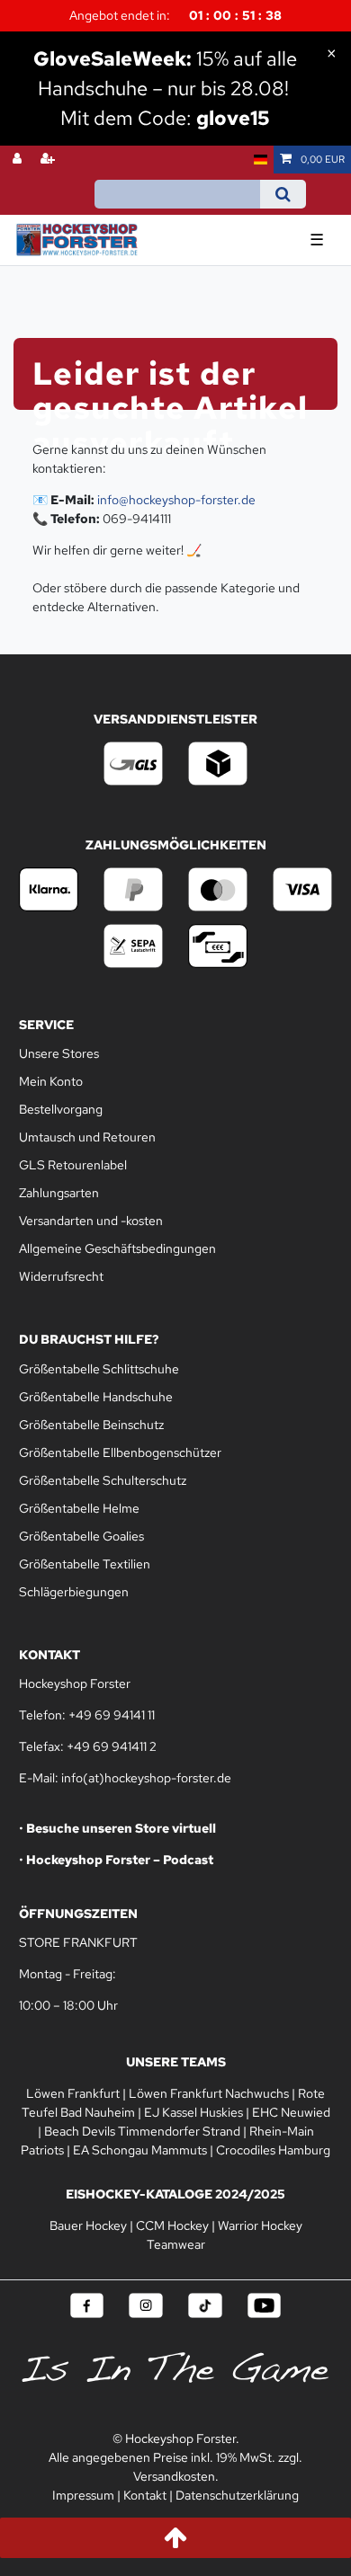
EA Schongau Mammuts (140, 2150)
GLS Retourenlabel (73, 1165)
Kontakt (145, 2495)
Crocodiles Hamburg (273, 2150)
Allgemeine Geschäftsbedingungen (117, 1248)
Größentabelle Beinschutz (91, 1425)
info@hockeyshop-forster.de (176, 500)
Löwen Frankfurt (73, 2093)
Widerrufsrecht (61, 1276)
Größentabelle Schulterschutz (103, 1480)
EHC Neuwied (291, 2112)
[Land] (261, 160)
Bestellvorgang (61, 1109)
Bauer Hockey (88, 2225)
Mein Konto (51, 1081)
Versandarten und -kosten (91, 1221)
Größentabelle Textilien (85, 1564)
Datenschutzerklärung (237, 2495)
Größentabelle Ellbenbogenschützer (120, 1452)
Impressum (83, 2495)
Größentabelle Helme (79, 1508)
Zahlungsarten (59, 1193)
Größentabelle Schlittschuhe (99, 1369)
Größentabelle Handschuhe (96, 1397)
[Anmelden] (19, 160)
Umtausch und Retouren (87, 1137)
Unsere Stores (59, 1053)
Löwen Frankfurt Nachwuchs (209, 2093)
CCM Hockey (172, 2225)
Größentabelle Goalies (81, 1536)
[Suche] (283, 194)
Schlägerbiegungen (74, 1592)
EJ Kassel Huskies (193, 2112)
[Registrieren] (49, 160)
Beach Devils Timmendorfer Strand (142, 2131)
